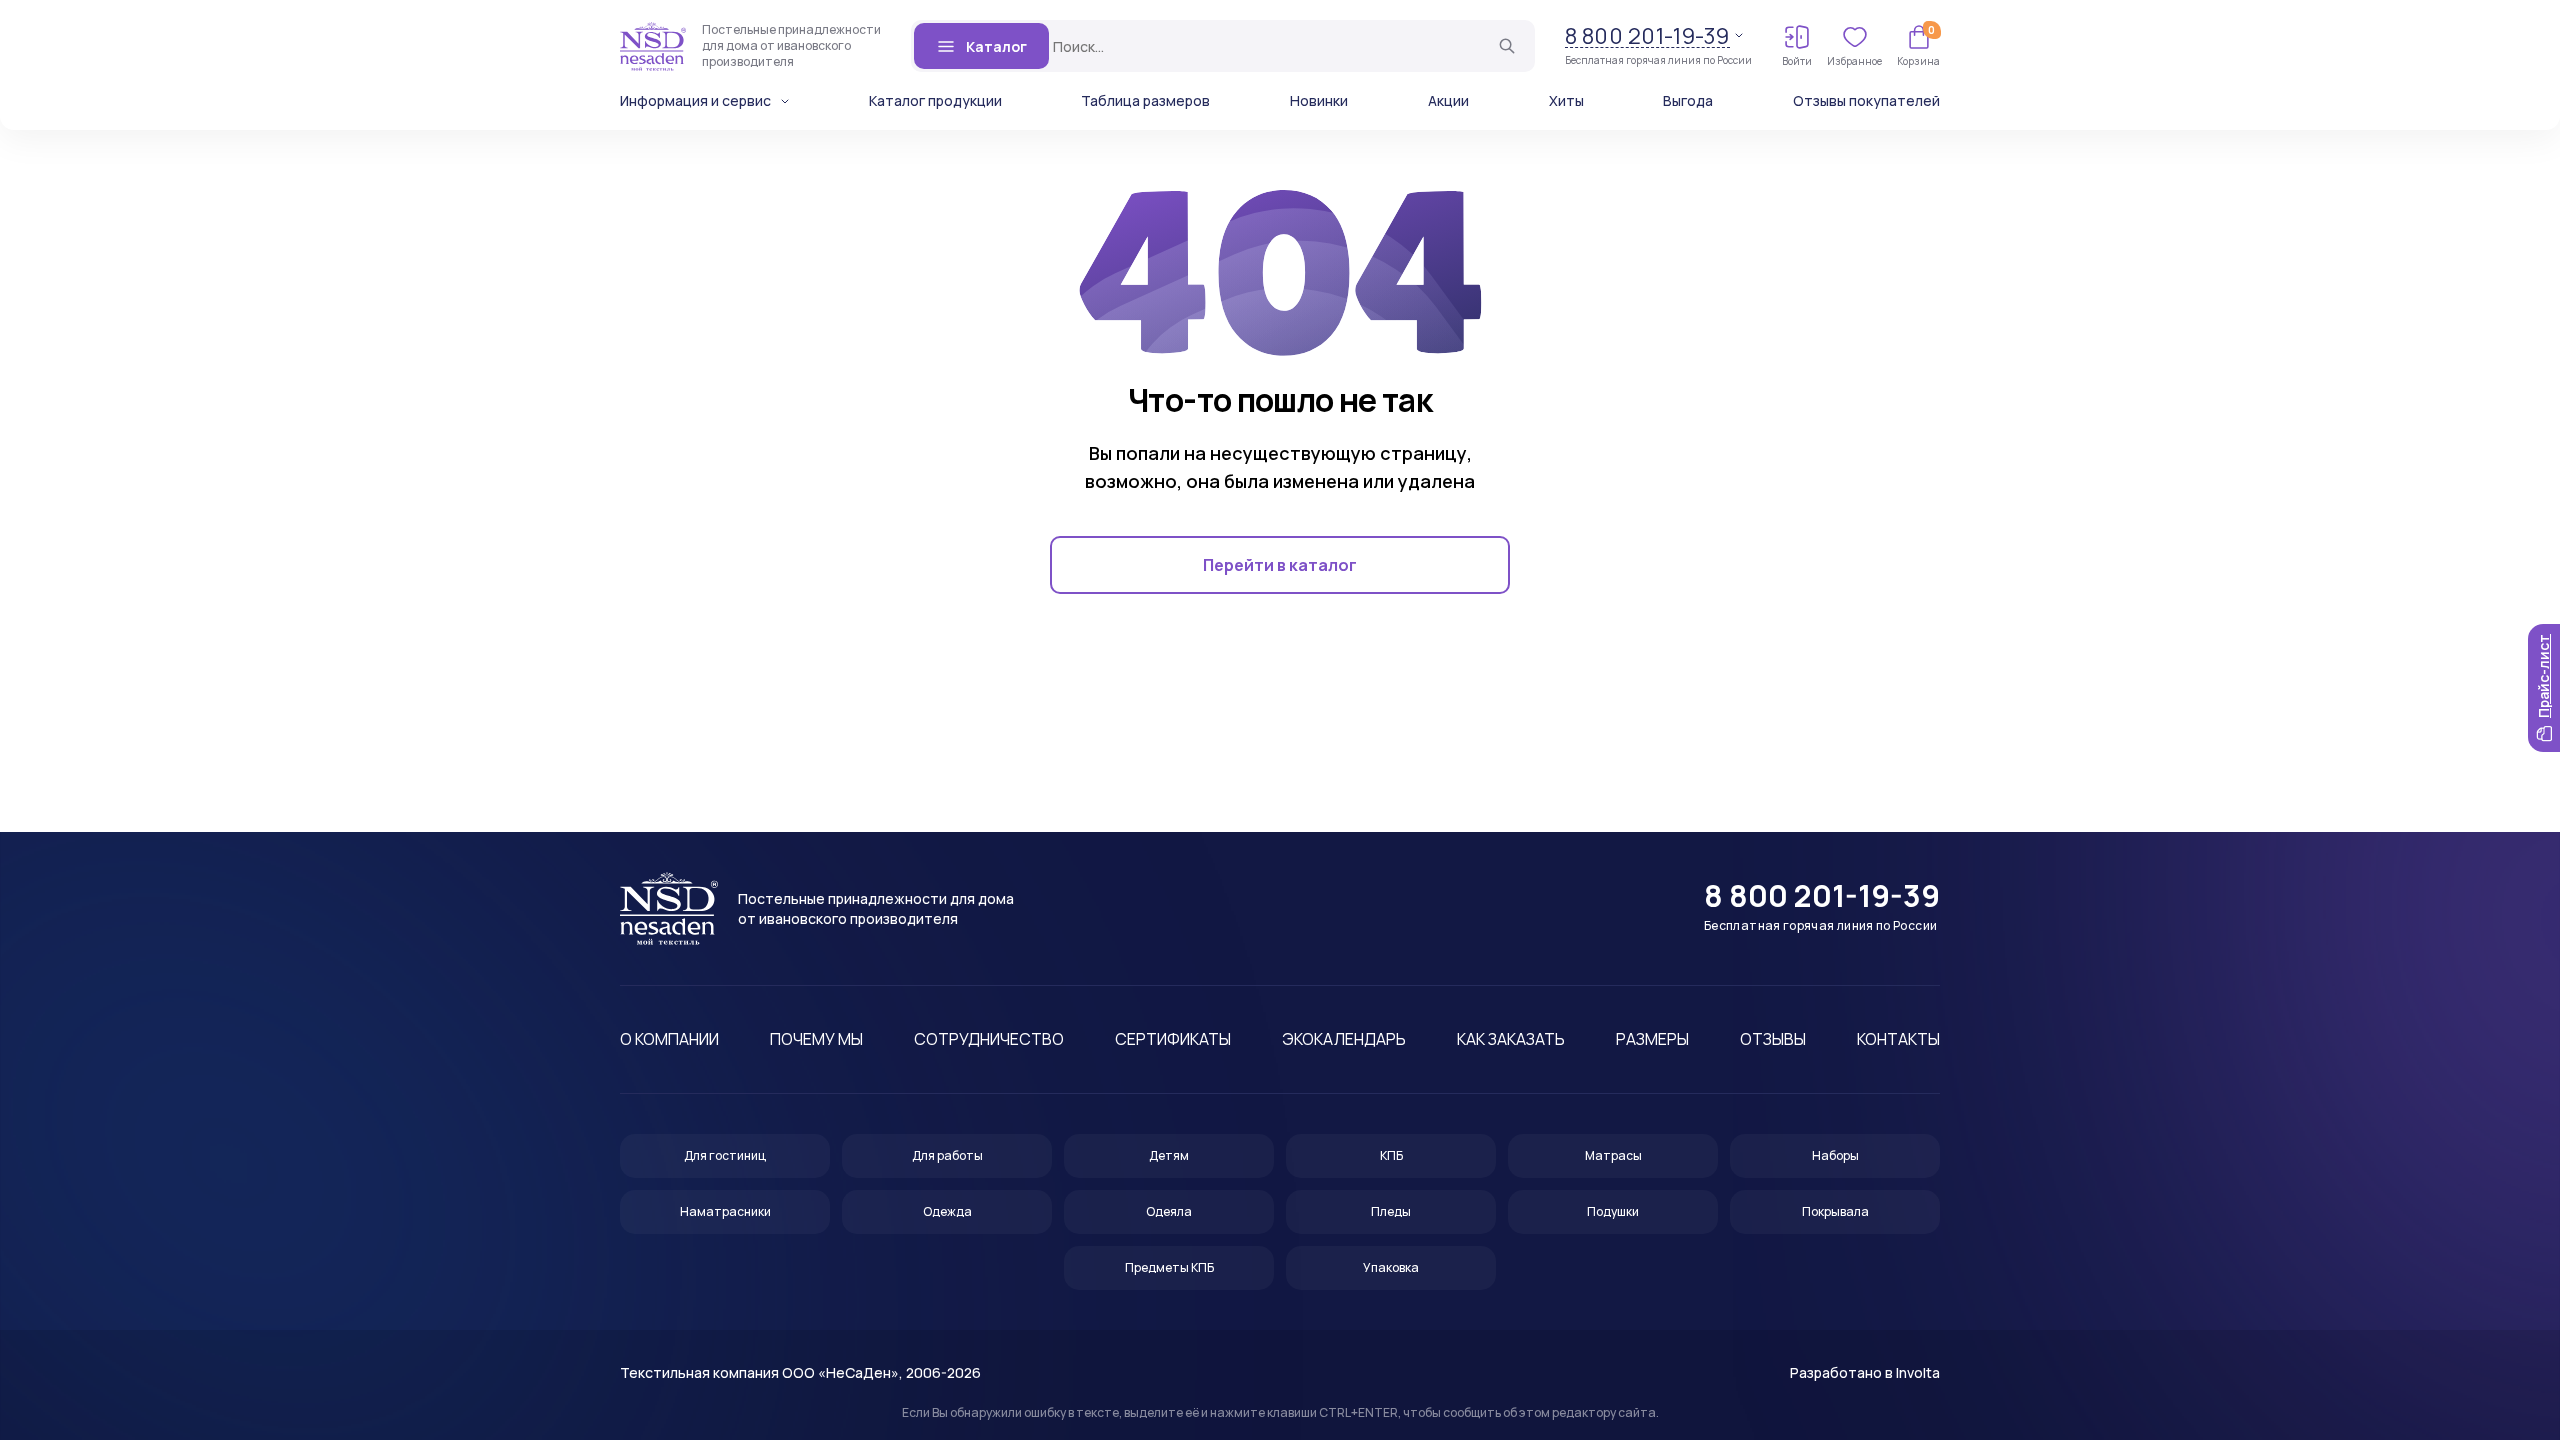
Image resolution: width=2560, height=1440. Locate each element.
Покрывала (1835, 1211)
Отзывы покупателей (1866, 101)
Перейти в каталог (1280, 565)
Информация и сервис (695, 101)
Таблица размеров (1145, 101)
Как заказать (1511, 1039)
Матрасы (1613, 1155)
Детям (1169, 1155)
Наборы (1835, 1155)
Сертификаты (1173, 1039)
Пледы (1391, 1211)
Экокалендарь (1344, 1039)
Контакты (1898, 1039)
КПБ (1391, 1155)
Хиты (1566, 101)
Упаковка (1391, 1267)
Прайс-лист (2543, 676)
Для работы (947, 1155)
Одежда (947, 1211)
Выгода (1688, 101)
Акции (1448, 101)
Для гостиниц (725, 1155)
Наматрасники (725, 1211)
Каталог (996, 46)
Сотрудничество (989, 1039)
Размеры (1652, 1039)
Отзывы (1773, 1039)
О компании (669, 1039)
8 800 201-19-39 (1647, 36)
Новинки (1319, 101)
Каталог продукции (935, 101)
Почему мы (816, 1039)
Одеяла (1169, 1211)
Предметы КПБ (1169, 1267)
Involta (1918, 1372)
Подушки (1613, 1211)
